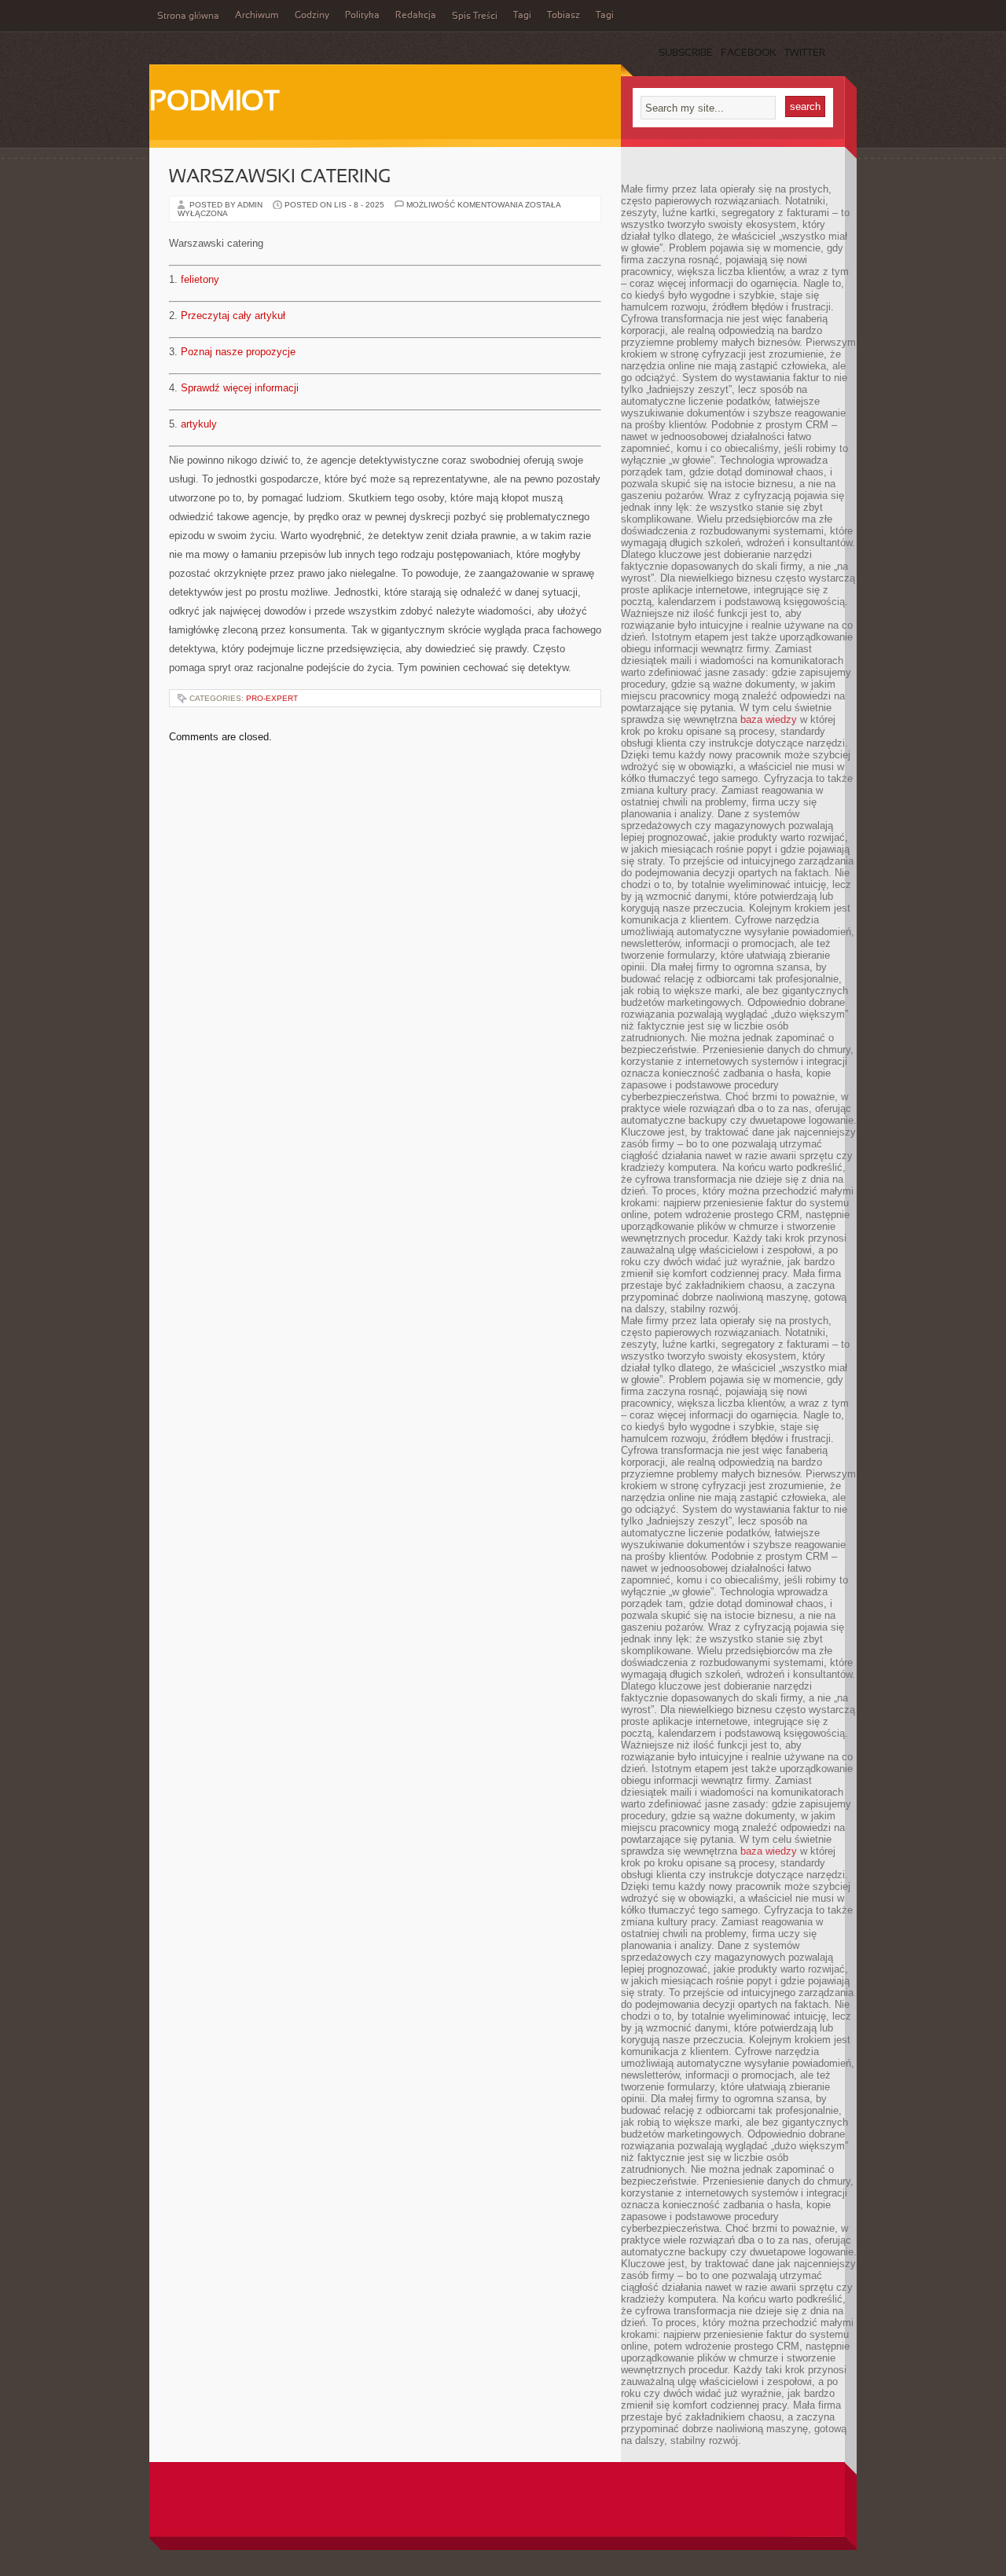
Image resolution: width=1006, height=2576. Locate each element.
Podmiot (214, 103)
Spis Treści (475, 17)
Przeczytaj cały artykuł (233, 316)
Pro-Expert (272, 698)
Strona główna (188, 17)
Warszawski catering (280, 178)
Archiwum (257, 16)
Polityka (362, 16)
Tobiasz (564, 16)
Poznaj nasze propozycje (238, 352)
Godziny (312, 16)
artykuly (199, 424)
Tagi (522, 16)
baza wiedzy (769, 719)
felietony (200, 279)
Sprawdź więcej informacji (240, 388)
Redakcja (416, 16)
